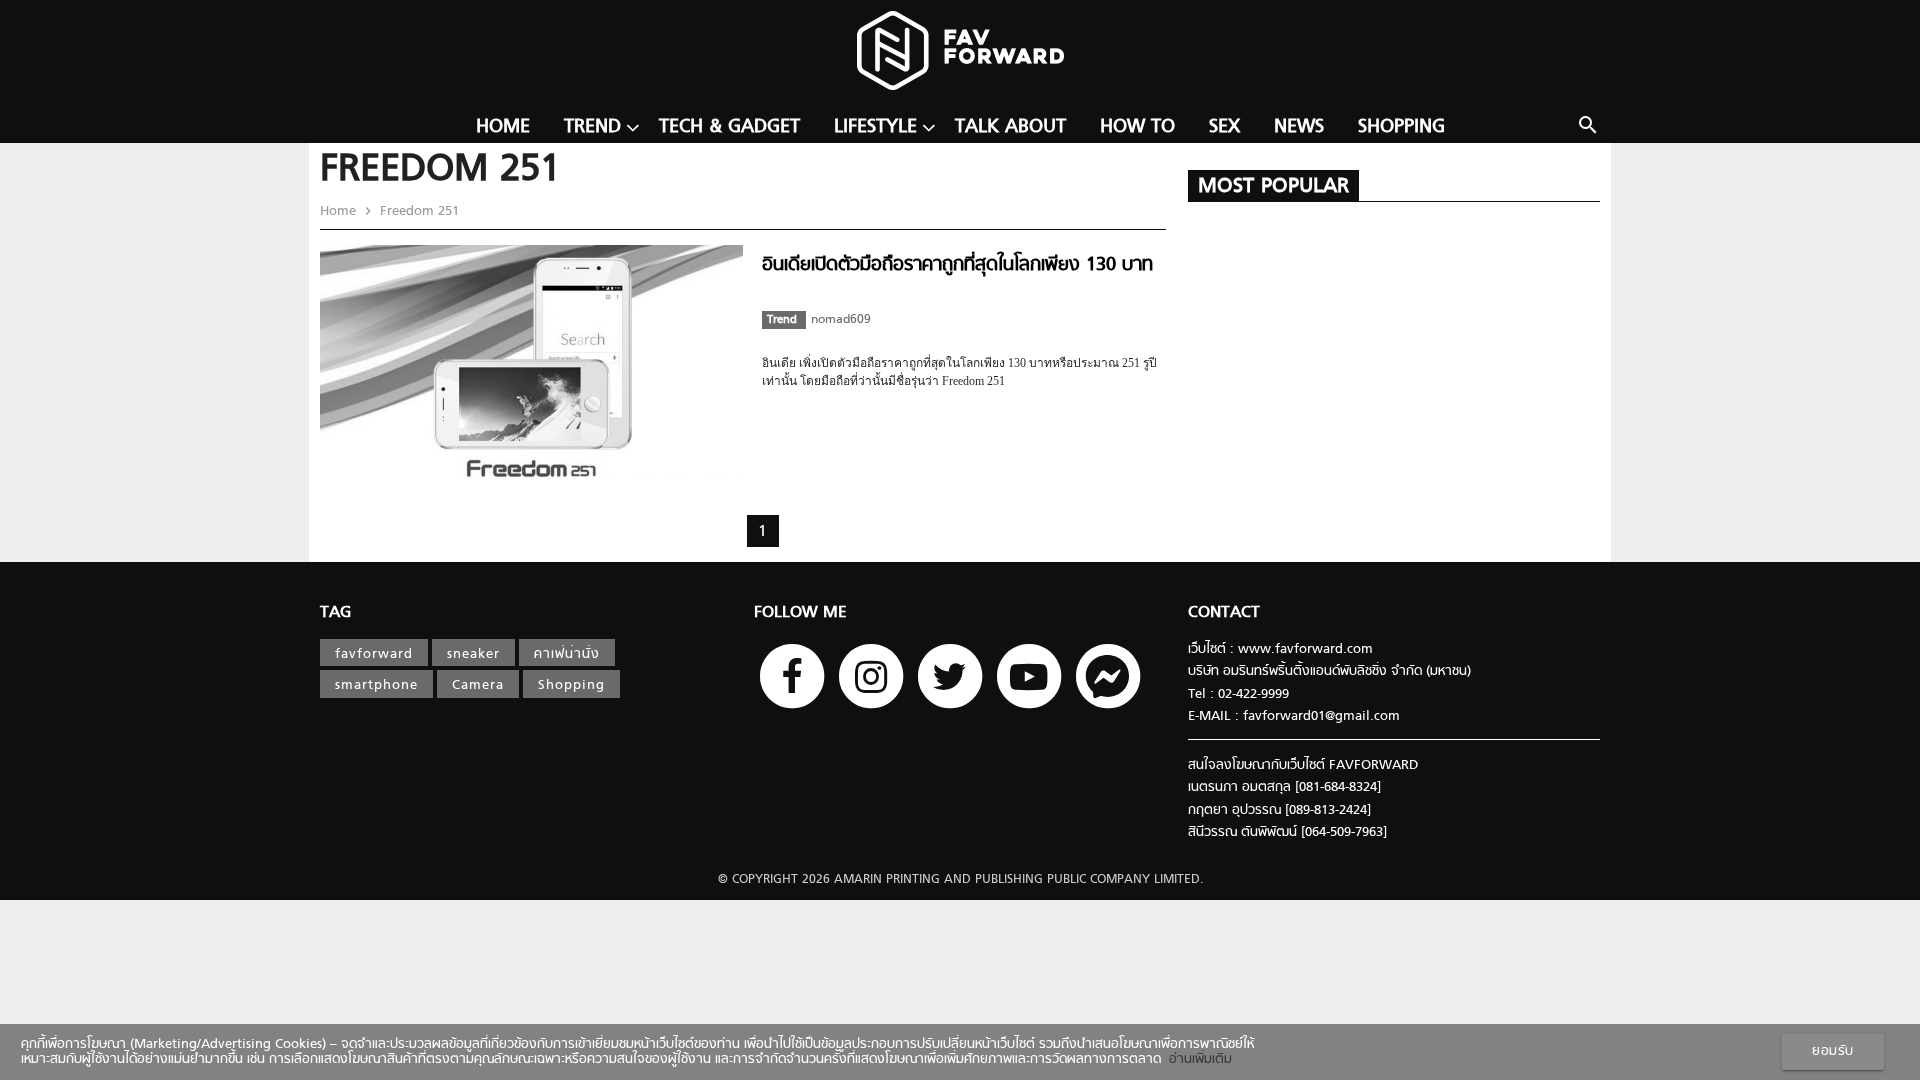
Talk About (1010, 127)
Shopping (1401, 127)
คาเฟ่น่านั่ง (567, 654)
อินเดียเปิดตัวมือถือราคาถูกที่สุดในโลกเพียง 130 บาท (957, 265)
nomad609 (841, 320)
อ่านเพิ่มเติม (1196, 1059)
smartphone (376, 685)
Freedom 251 (417, 211)
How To (1137, 127)
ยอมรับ (1833, 1051)
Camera (478, 685)
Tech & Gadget (729, 127)
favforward (374, 654)
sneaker (473, 654)
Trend (592, 127)
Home (503, 127)
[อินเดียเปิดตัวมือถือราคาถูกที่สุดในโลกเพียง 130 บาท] (531, 475)
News (1299, 127)
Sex (1224, 127)
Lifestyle (875, 127)
